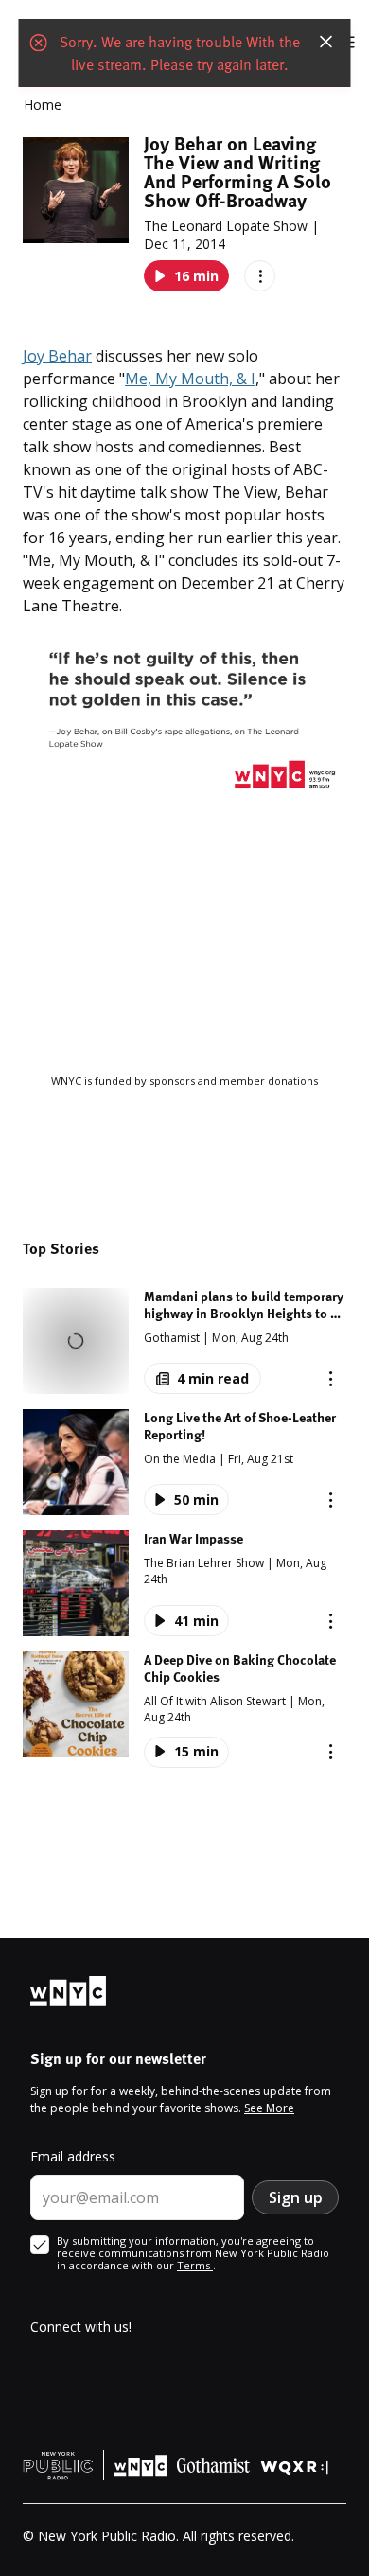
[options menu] (260, 276)
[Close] (326, 42)
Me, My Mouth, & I (190, 379)
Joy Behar (57, 356)
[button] (184, 1341)
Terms (195, 2265)
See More (269, 2108)
